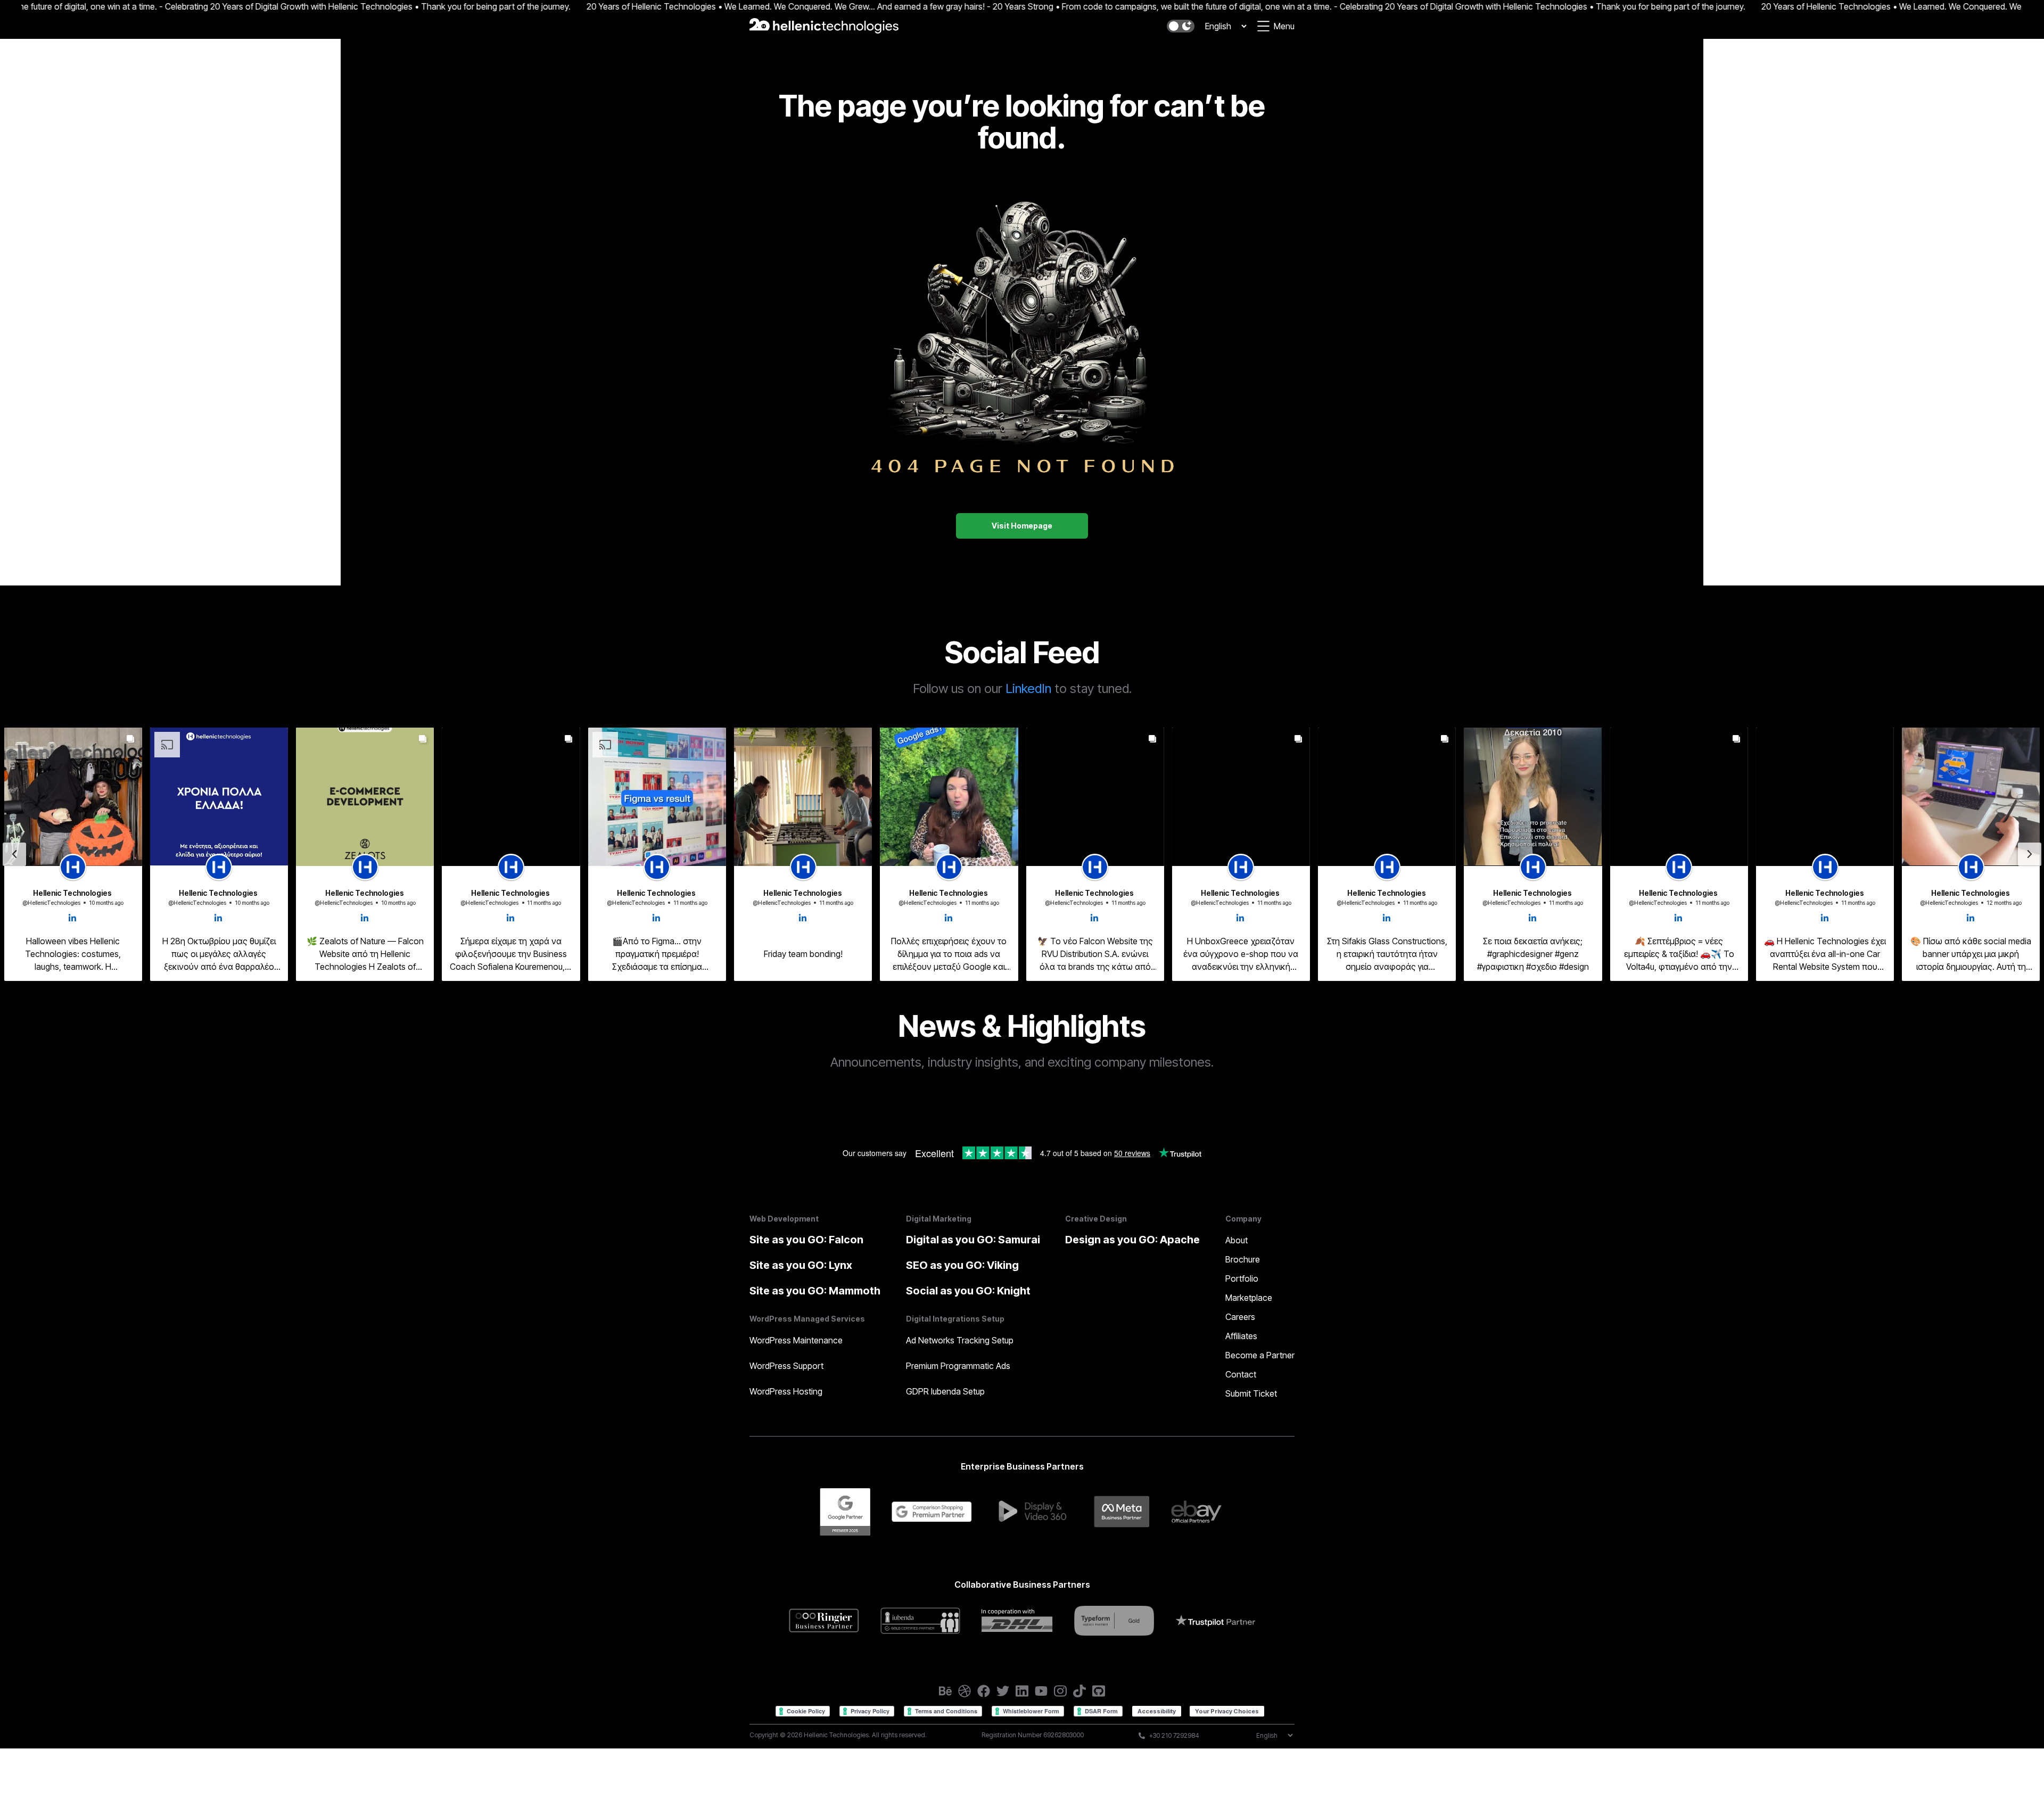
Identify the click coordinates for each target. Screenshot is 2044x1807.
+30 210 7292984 (1174, 1735)
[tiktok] (1079, 1691)
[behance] (945, 1691)
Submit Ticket (1251, 1393)
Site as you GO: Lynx (801, 1265)
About (1237, 1240)
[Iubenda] (920, 1620)
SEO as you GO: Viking (962, 1265)
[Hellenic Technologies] (824, 26)
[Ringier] (824, 1620)
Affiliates (1241, 1336)
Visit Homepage (1022, 526)
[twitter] (1003, 1691)
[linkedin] (1022, 1691)
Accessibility (1157, 1711)
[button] (1181, 26)
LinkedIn (1028, 688)
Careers (1240, 1317)
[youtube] (1041, 1691)
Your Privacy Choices (1227, 1711)
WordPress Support (786, 1366)
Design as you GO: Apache (1132, 1240)
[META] (1122, 1512)
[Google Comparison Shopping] (932, 1512)
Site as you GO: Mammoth (815, 1291)
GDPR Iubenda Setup (945, 1391)
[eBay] (1198, 1512)
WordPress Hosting (786, 1391)
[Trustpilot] (1215, 1621)
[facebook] (984, 1691)
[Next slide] (2030, 854)
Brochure (1243, 1259)
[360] (1033, 1512)
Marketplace (1249, 1298)
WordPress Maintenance (796, 1340)
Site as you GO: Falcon (806, 1240)
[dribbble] (965, 1691)
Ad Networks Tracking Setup (960, 1340)
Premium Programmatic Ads (958, 1366)
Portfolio (1242, 1278)
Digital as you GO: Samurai (973, 1240)
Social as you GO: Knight (968, 1291)
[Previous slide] (14, 854)
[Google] (845, 1512)
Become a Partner (1260, 1355)
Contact (1241, 1374)
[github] (1099, 1691)
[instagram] (1060, 1691)
